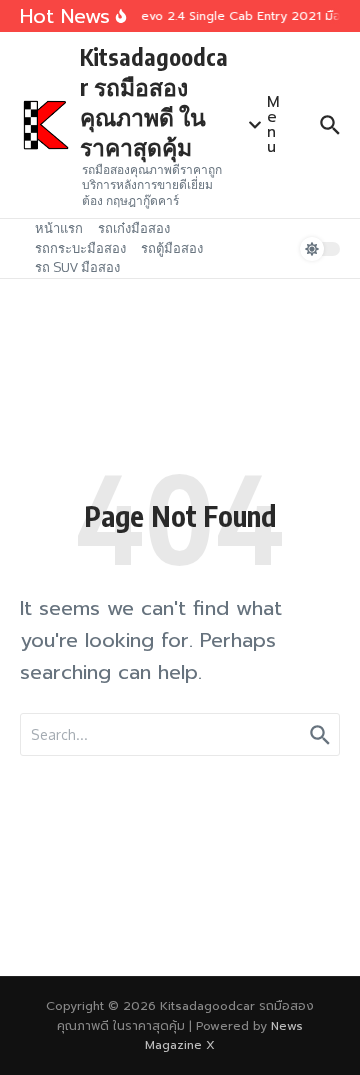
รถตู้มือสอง (172, 248)
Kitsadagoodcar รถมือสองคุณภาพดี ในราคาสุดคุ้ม (154, 101)
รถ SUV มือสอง (77, 267)
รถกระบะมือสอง (80, 248)
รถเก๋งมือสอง (134, 228)
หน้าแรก (59, 228)
